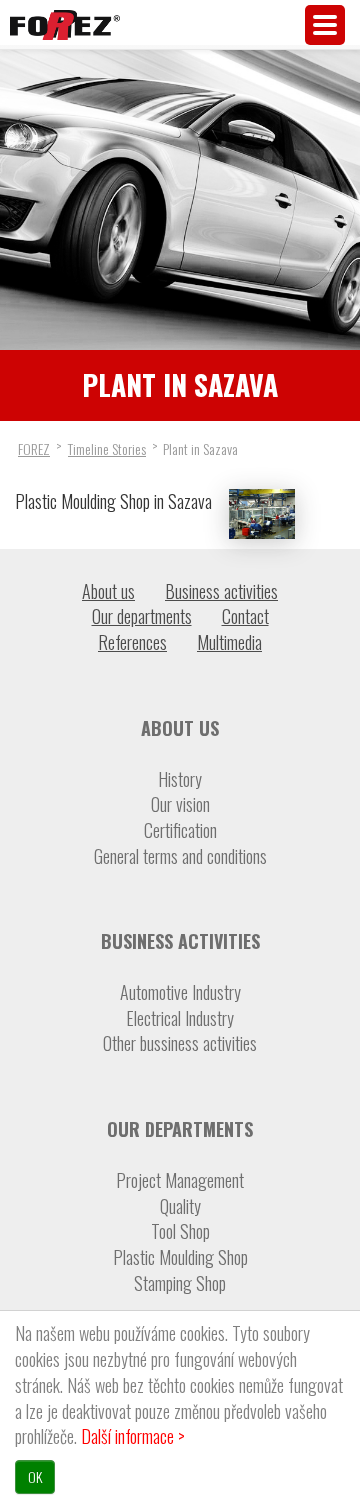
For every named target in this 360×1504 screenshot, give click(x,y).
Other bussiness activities (180, 1043)
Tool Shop (180, 1231)
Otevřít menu (325, 25)
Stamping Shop (180, 1283)
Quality (180, 1206)
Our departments (142, 616)
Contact (245, 616)
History (180, 779)
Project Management (180, 1180)
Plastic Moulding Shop (180, 1257)
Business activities (221, 591)
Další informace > (133, 1436)
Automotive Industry (180, 992)
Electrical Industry (180, 1018)
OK (35, 1476)
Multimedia (229, 642)
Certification (180, 830)
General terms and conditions (180, 856)
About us (108, 591)
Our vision (180, 804)
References (132, 642)
